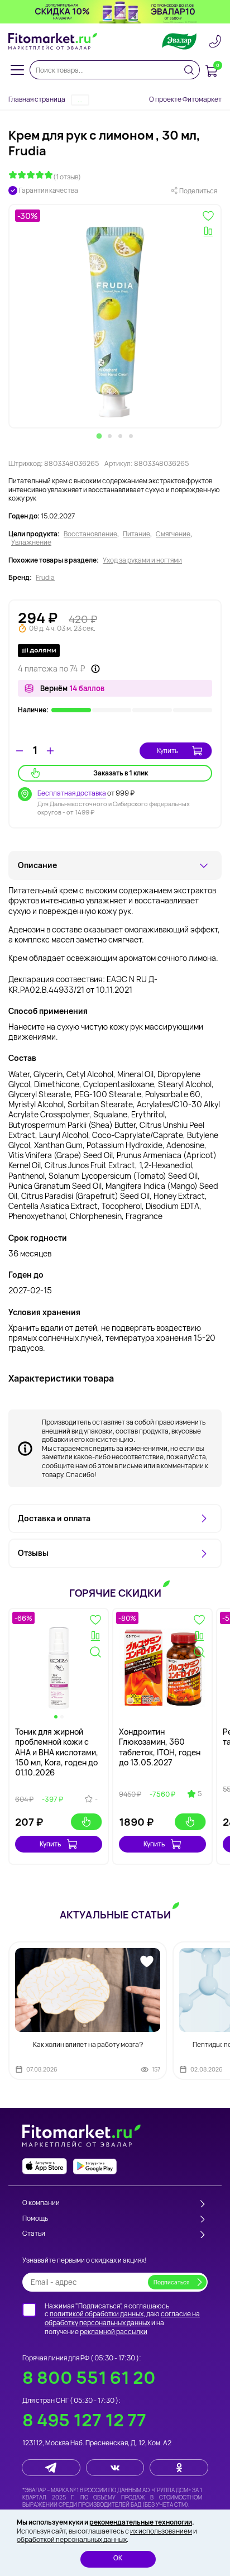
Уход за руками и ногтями (142, 560)
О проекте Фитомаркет (185, 99)
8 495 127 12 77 (84, 2420)
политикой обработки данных (97, 2314)
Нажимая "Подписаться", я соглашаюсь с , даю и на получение (122, 2318)
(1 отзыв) (67, 177)
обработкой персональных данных (72, 2539)
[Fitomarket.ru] (53, 41)
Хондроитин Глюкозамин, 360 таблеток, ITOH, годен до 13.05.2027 (160, 1747)
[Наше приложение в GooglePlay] (95, 2166)
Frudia (45, 578)
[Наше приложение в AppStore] (45, 2166)
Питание (136, 534)
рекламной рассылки (114, 2332)
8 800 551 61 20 (89, 2377)
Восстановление (90, 534)
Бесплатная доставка (72, 793)
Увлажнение (31, 542)
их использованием (161, 2531)
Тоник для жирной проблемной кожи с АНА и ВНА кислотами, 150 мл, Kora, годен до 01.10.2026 (57, 1752)
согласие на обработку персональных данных (122, 2318)
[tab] (99, 436)
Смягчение (173, 534)
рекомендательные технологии (141, 2522)
